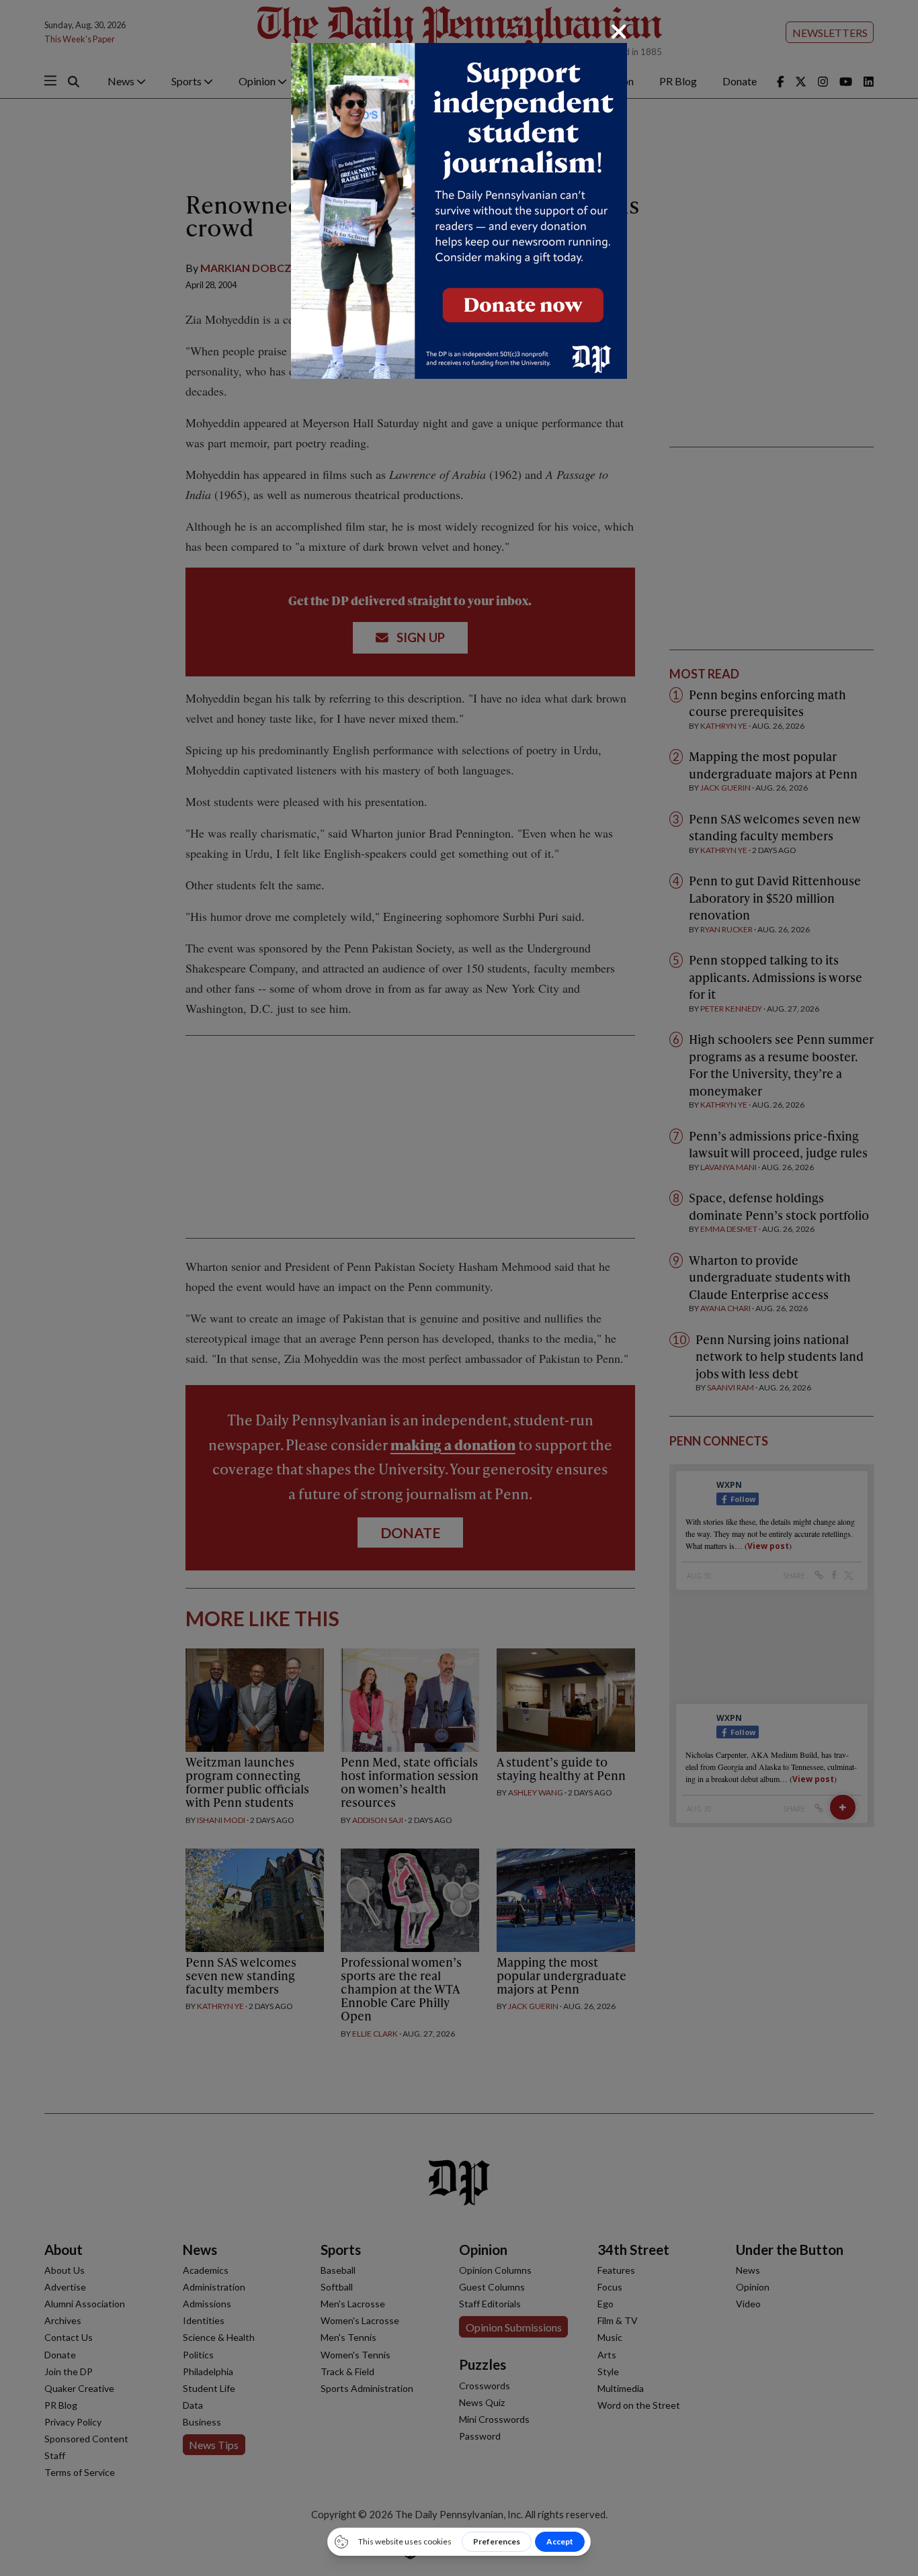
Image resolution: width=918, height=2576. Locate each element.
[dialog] (459, 1288)
